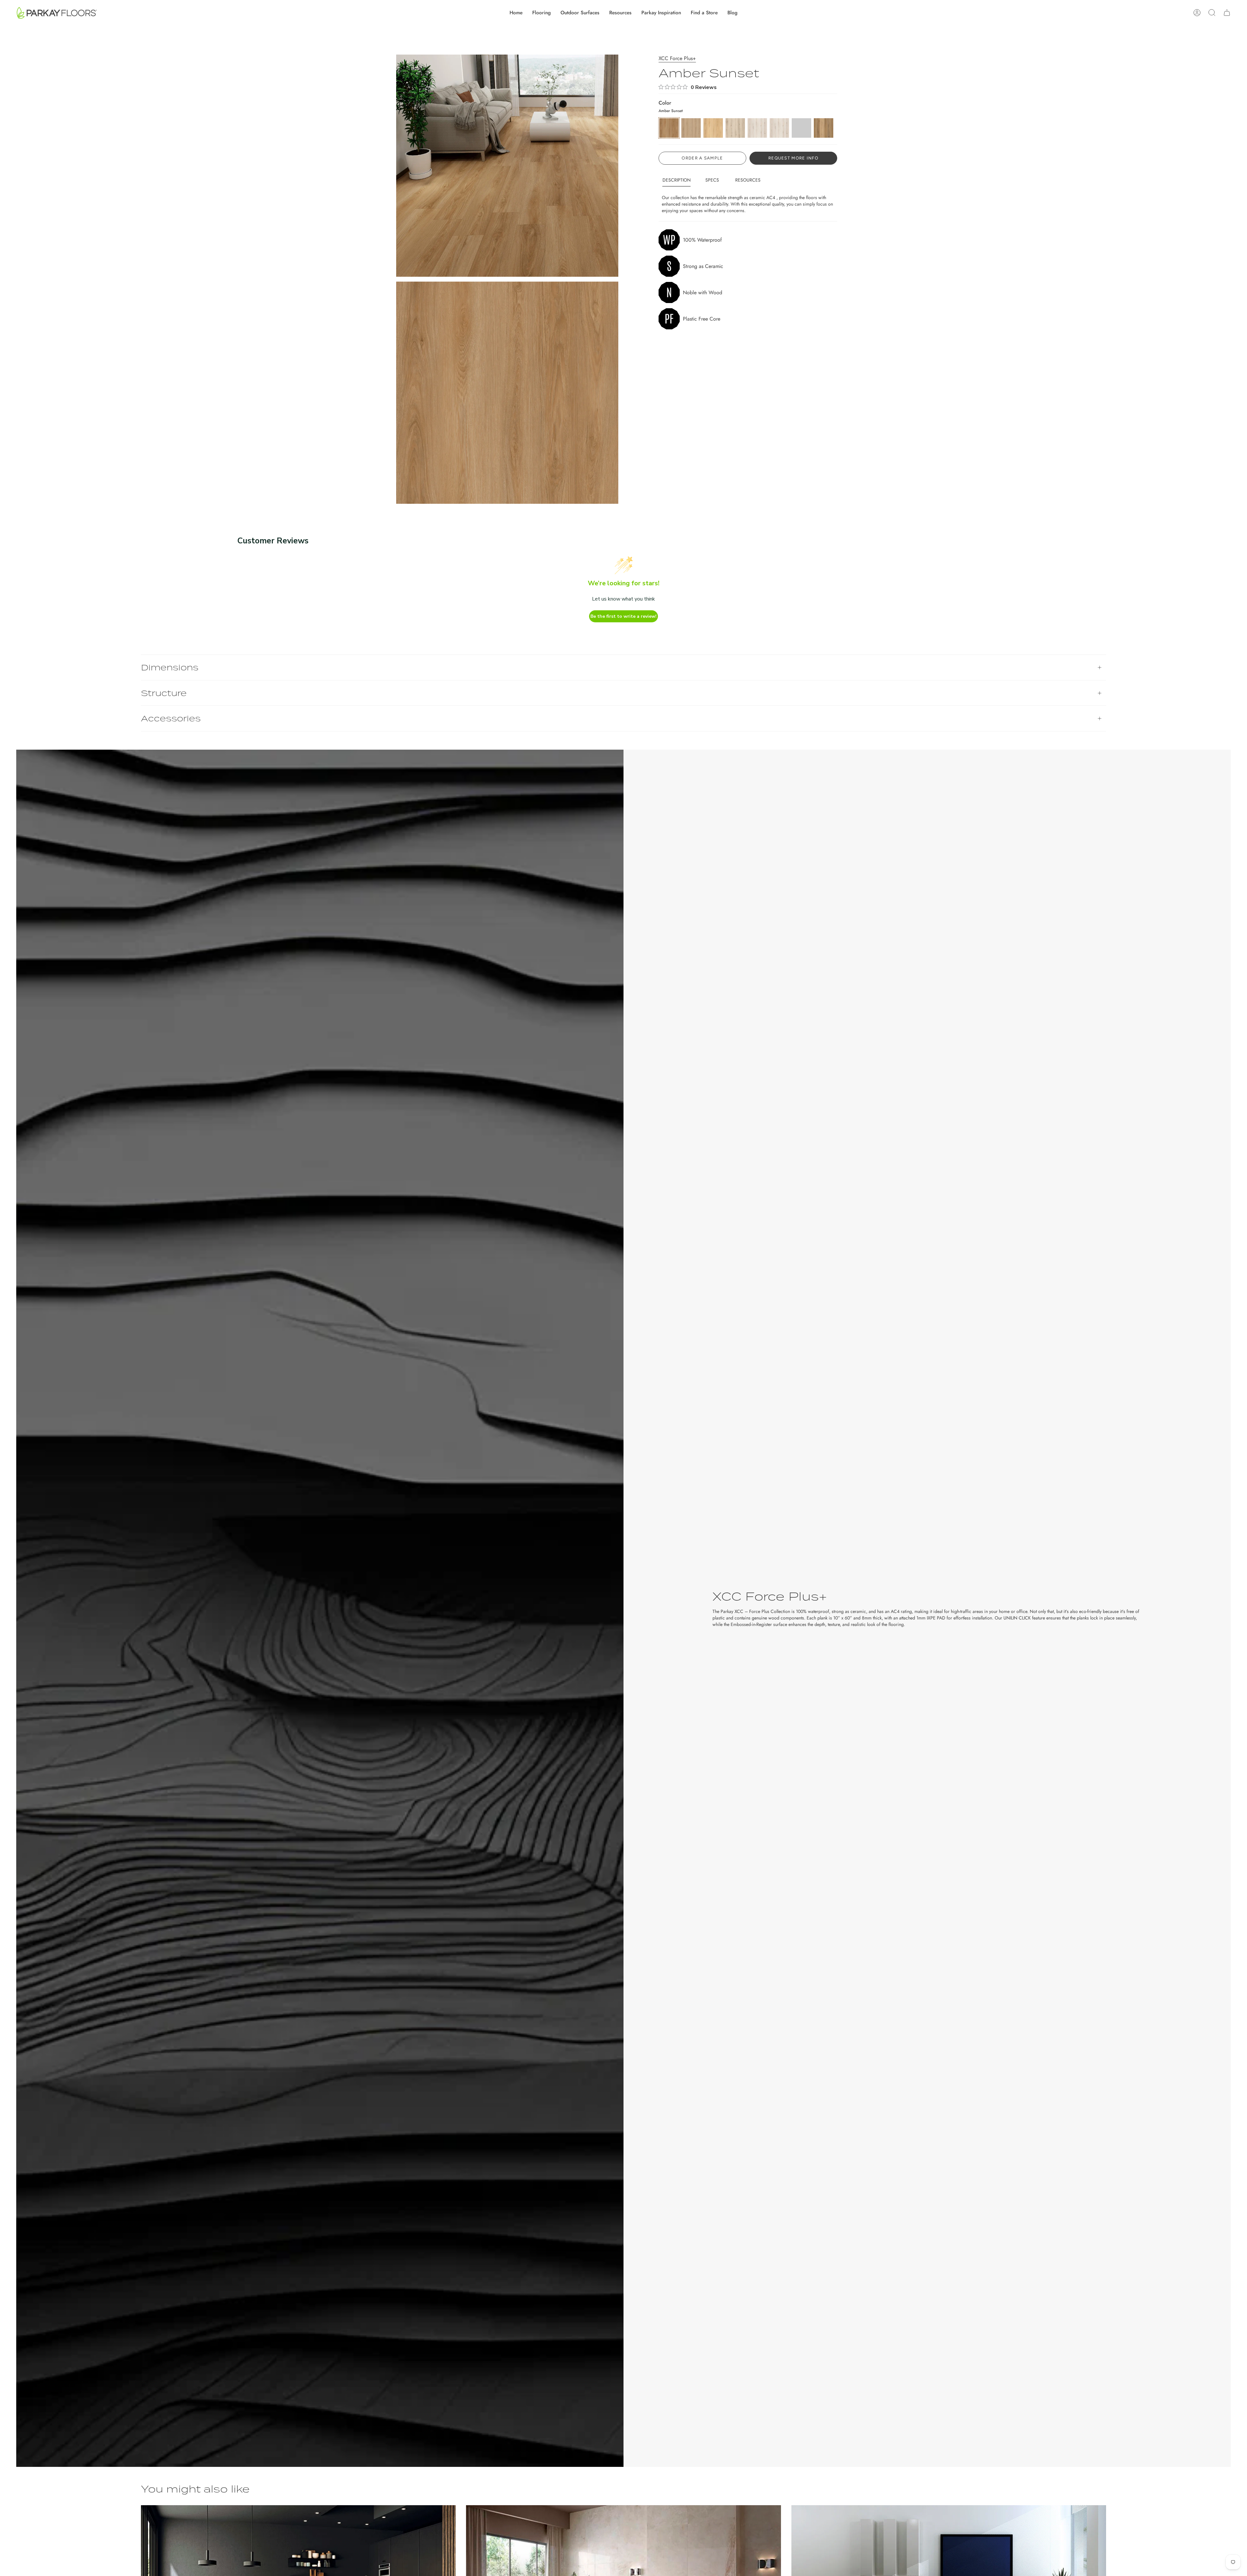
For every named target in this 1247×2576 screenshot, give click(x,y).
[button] (542, 13)
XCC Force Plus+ (677, 58)
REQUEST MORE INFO (793, 158)
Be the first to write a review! (623, 616)
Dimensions (170, 667)
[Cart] (1227, 13)
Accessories (171, 718)
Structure (164, 693)
